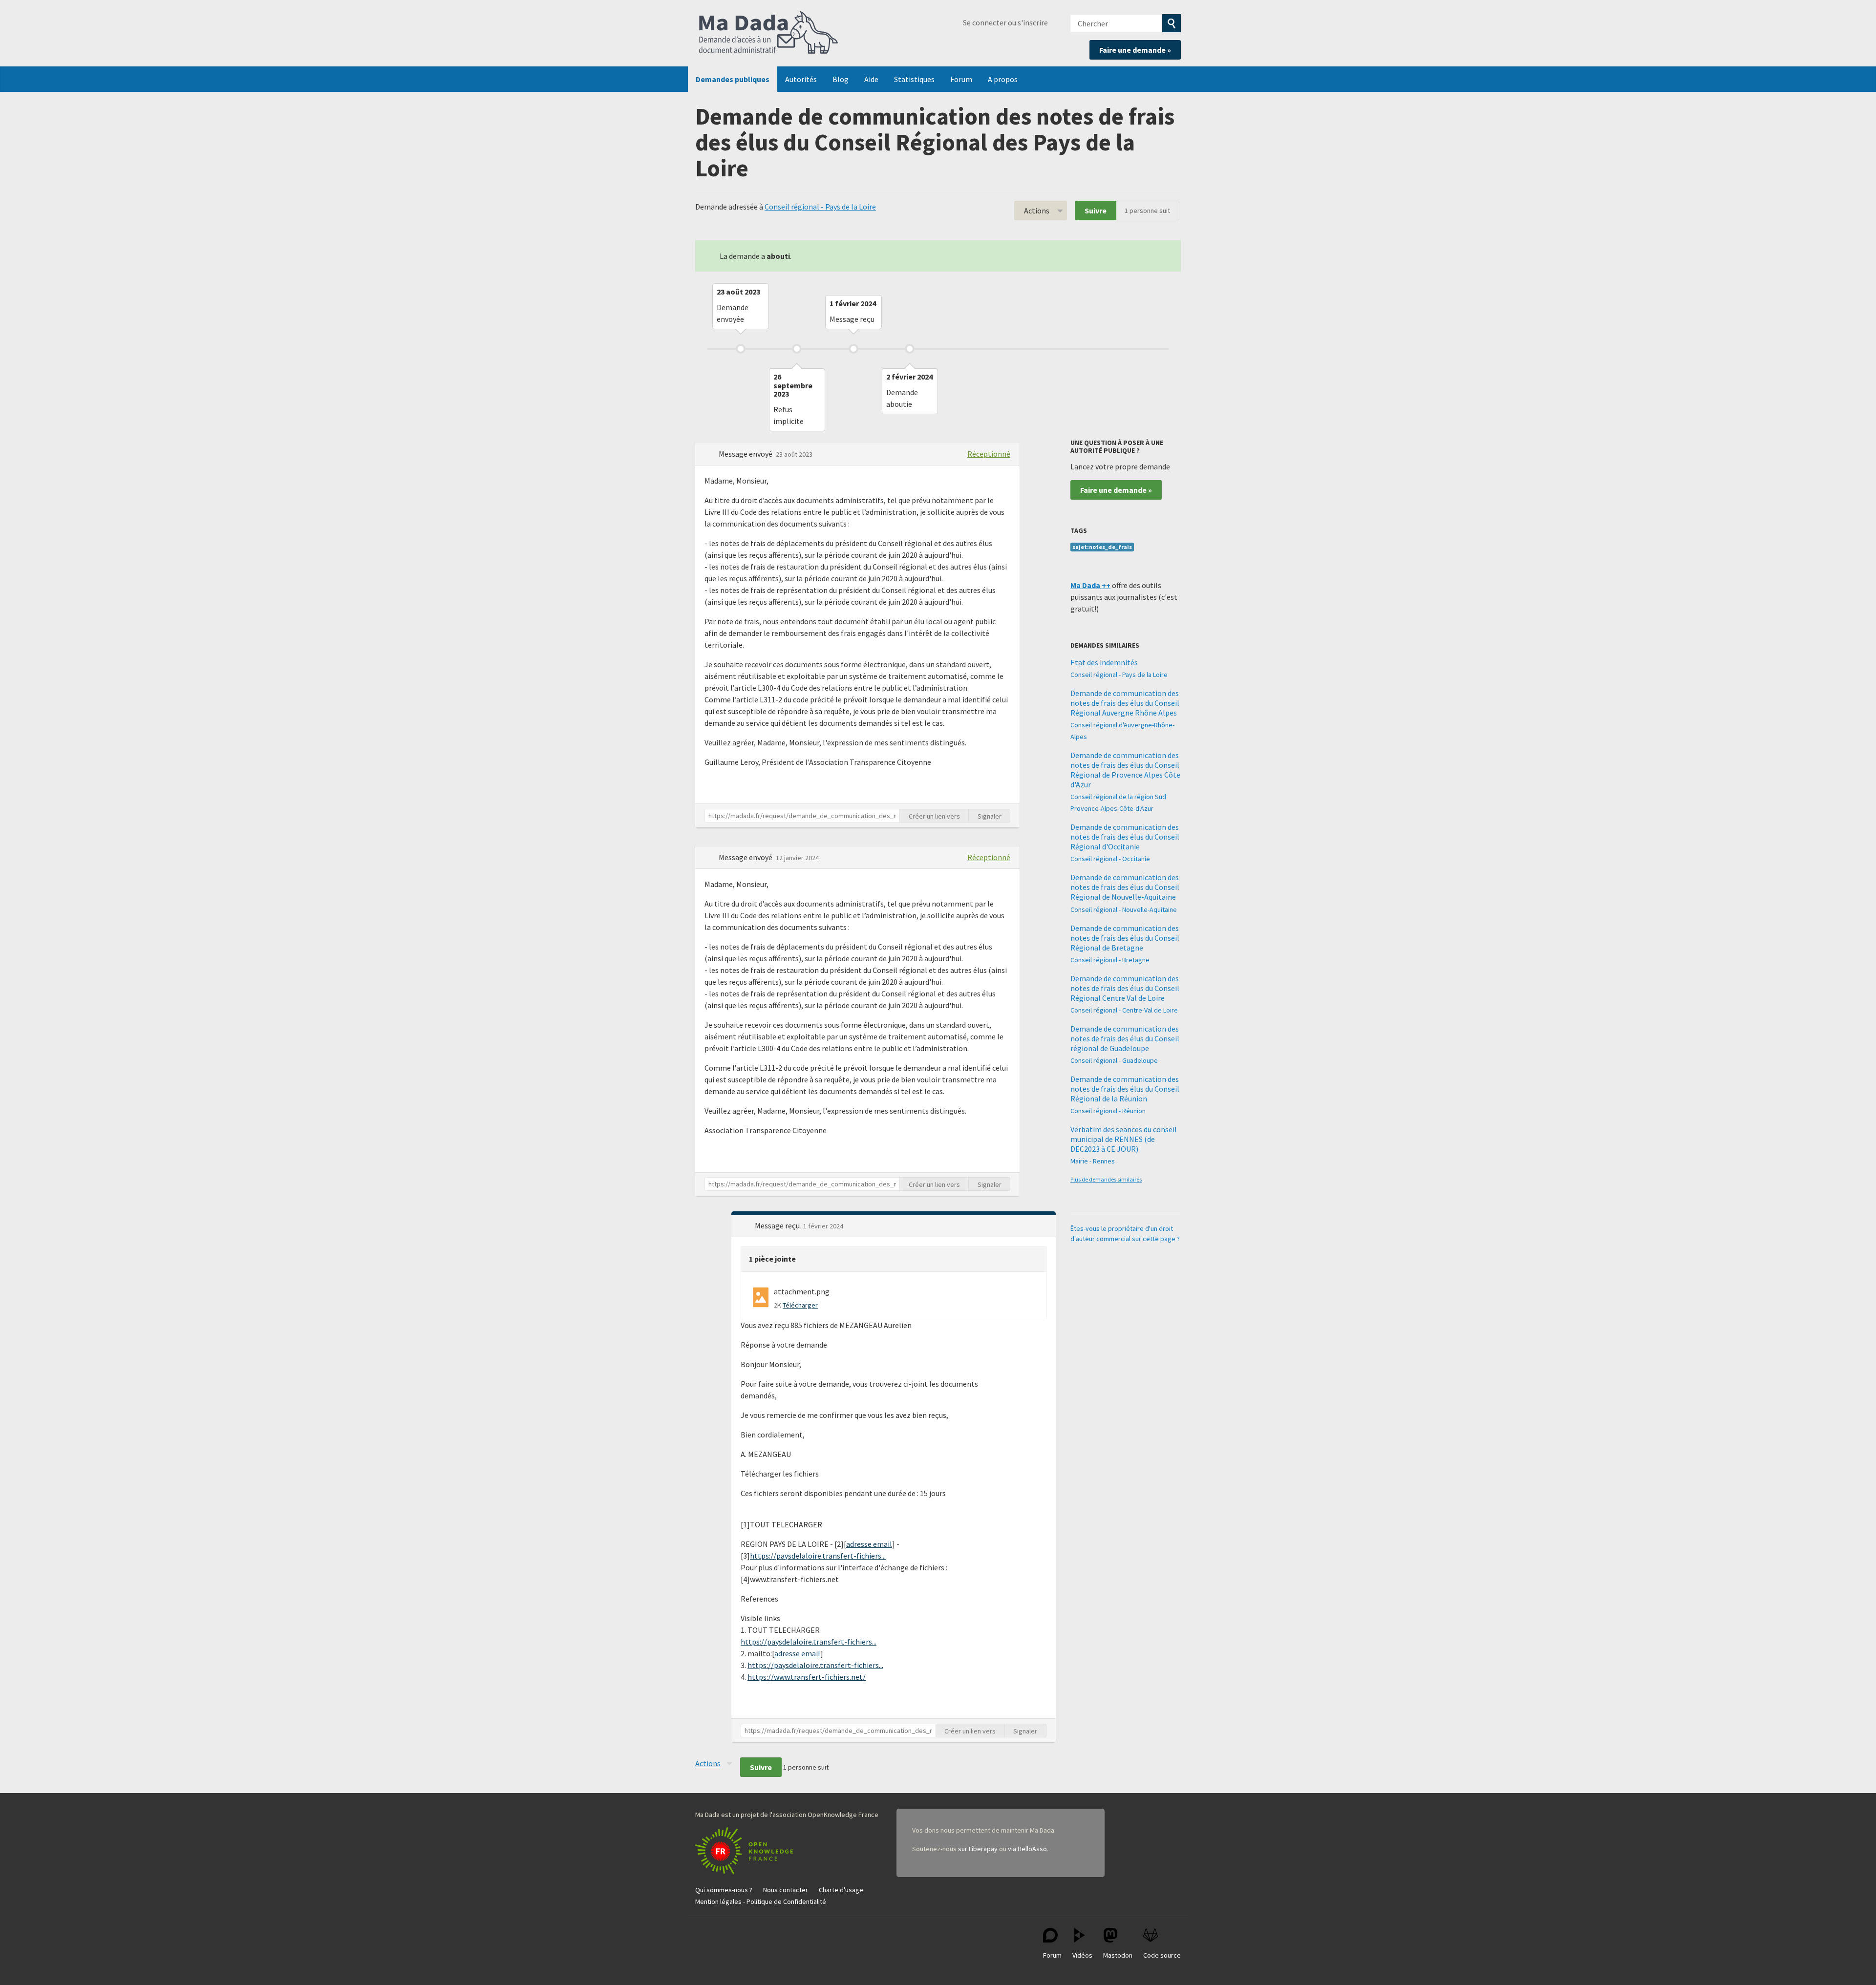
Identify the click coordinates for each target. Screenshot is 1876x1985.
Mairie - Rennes (1093, 1161)
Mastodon (1118, 1955)
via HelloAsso (1027, 1849)
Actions (1037, 211)
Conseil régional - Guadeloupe (1114, 1060)
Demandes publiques (733, 79)
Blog (841, 79)
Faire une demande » (1135, 50)
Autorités (801, 79)
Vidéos (1082, 1955)
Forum (961, 79)
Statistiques (914, 79)
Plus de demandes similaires (1106, 1179)
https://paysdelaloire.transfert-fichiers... (818, 1556)
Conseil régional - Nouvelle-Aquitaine (1124, 909)
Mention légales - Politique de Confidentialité (761, 1901)
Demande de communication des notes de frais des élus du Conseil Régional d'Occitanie (1125, 837)
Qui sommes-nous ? (724, 1890)
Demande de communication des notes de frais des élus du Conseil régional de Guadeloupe (1125, 1038)
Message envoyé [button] (746, 454)
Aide (871, 79)
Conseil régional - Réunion (1108, 1111)
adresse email (869, 1544)
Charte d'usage (841, 1890)
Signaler (990, 816)
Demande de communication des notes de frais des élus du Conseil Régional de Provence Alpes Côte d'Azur (1125, 770)
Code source (1162, 1955)
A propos (1003, 79)
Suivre (1096, 211)
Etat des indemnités (1104, 662)
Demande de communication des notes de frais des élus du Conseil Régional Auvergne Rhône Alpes (1125, 703)
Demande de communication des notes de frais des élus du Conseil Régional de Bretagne (1125, 938)
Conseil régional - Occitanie (1110, 859)
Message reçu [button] (778, 1225)
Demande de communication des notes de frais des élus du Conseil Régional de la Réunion (1125, 1089)
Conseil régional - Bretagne (1110, 960)
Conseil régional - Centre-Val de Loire (1124, 1010)
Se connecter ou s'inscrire (1005, 22)
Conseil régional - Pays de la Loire (820, 207)
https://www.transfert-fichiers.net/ (807, 1677)
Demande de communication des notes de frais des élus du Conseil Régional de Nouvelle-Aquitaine (1125, 887)
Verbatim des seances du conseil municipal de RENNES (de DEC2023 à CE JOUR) (1124, 1139)
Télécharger (800, 1305)
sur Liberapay (978, 1849)
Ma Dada (768, 33)
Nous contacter (786, 1890)
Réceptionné (989, 454)
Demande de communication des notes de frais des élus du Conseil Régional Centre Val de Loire (1125, 988)
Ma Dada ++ (1090, 585)
